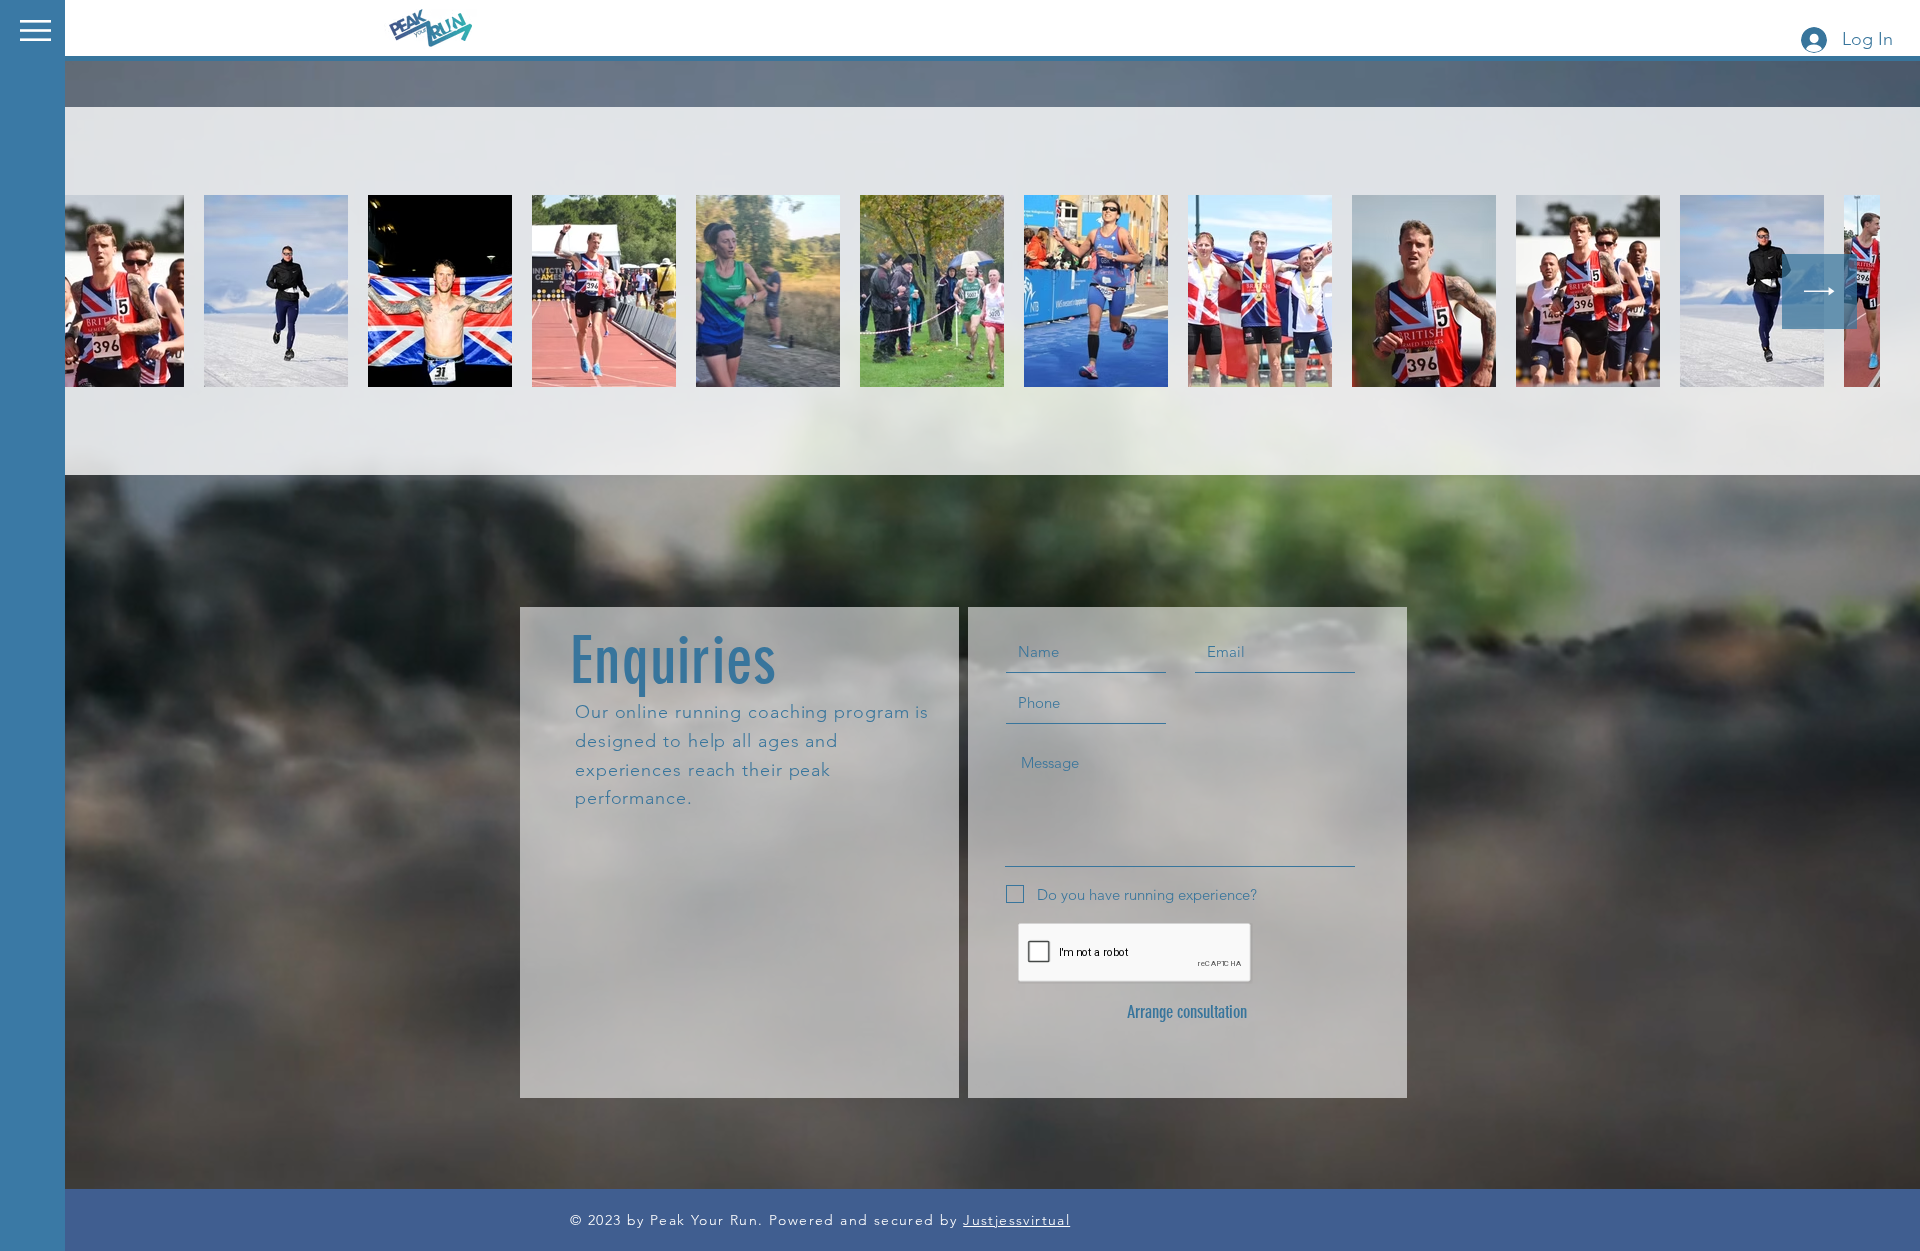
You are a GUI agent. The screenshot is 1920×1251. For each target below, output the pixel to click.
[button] (35, 30)
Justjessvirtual (1016, 1220)
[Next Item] (1819, 291)
